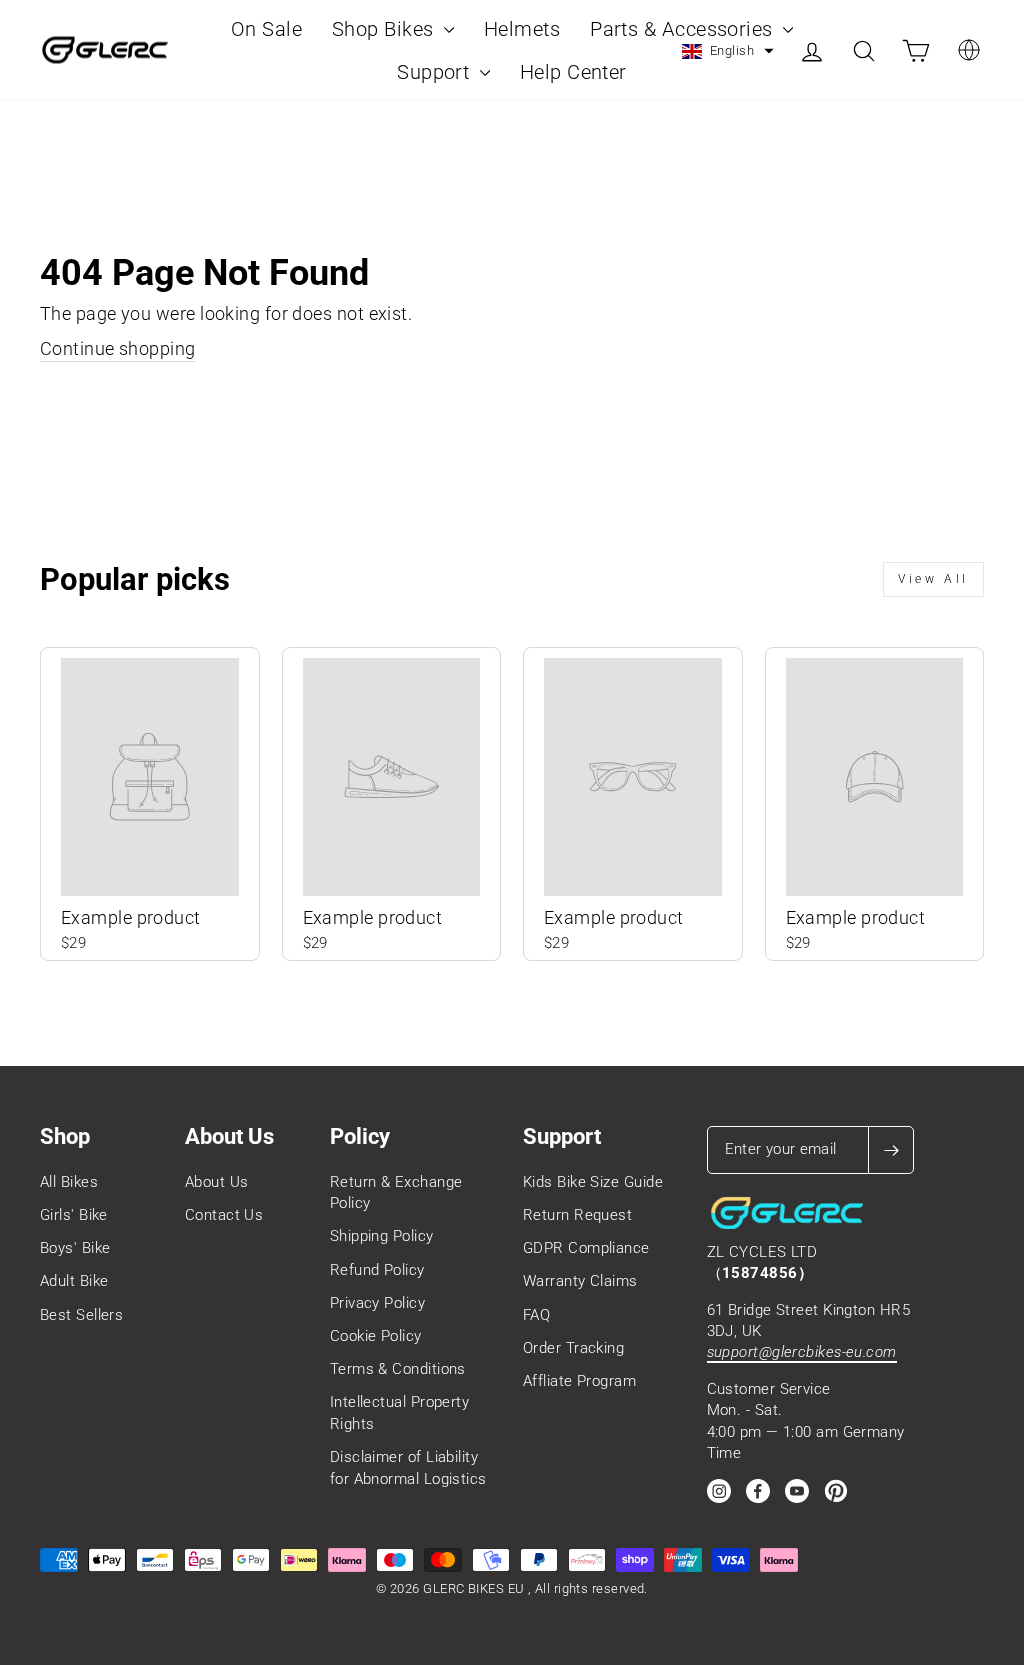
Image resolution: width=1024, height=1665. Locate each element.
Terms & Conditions (398, 1369)
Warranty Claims (580, 1281)
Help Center (573, 72)
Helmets (522, 29)
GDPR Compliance (586, 1248)
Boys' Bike (75, 1248)
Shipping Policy (382, 1236)
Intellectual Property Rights (399, 1412)
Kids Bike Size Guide (593, 1182)
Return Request (577, 1215)
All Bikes (69, 1182)
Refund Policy (377, 1270)
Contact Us (224, 1215)
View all (933, 579)
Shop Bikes (385, 29)
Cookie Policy (376, 1336)
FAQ (536, 1315)
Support (436, 72)
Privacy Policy (377, 1303)
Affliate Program (579, 1381)
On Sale (266, 29)
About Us (217, 1182)
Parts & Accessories (684, 29)
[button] (728, 51)
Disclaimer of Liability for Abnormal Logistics (408, 1467)
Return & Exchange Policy (396, 1192)
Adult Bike (74, 1281)
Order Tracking (573, 1348)
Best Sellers (81, 1315)
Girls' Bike (74, 1215)
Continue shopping (118, 348)
